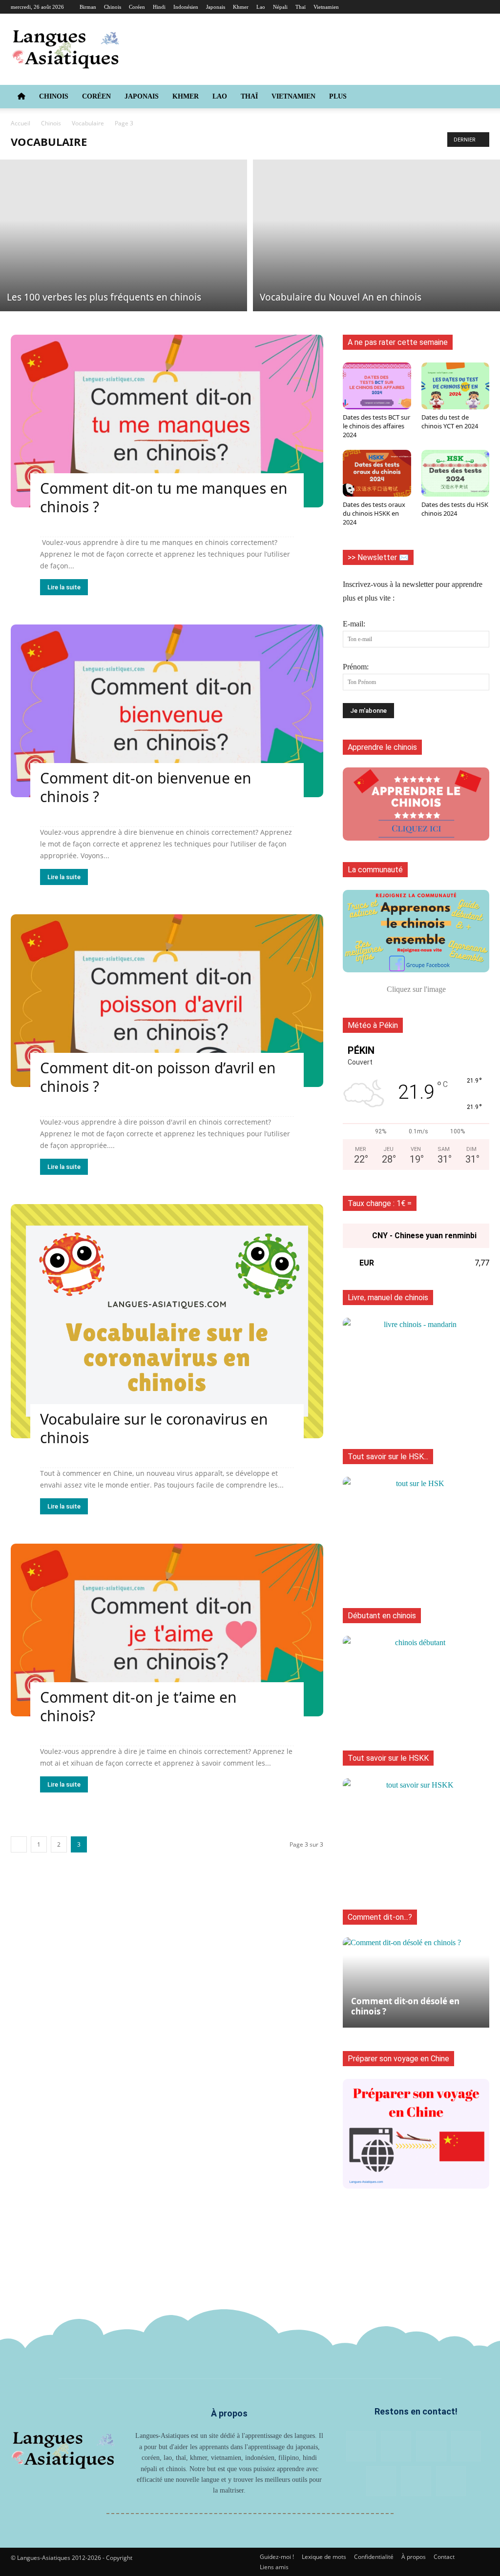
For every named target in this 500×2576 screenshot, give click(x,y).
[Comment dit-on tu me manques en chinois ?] (167, 421)
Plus (338, 96)
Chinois (113, 7)
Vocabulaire (88, 123)
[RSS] (434, 7)
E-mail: (354, 624)
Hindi (159, 7)
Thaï (301, 7)
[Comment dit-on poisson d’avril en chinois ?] (167, 1001)
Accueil (21, 123)
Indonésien (186, 7)
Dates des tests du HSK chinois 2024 (455, 509)
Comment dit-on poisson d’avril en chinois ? (158, 1077)
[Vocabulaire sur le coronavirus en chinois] (167, 1321)
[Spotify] (466, 7)
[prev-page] (19, 1844)
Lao (261, 7)
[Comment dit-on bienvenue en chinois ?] (167, 711)
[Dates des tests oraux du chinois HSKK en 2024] (377, 473)
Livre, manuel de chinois (388, 1298)
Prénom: (356, 667)
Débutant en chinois (382, 1616)
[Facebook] (385, 7)
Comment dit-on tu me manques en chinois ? (164, 497)
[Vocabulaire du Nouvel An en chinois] (376, 235)
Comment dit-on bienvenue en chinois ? (146, 787)
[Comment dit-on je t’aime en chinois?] (167, 1630)
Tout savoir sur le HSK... (388, 1457)
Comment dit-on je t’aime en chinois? (138, 1706)
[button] (478, 97)
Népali (280, 7)
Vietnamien (326, 7)
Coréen (137, 7)
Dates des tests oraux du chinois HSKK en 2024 (374, 513)
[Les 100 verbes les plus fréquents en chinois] (124, 235)
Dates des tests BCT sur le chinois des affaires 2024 (376, 426)
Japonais (216, 7)
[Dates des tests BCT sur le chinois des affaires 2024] (377, 386)
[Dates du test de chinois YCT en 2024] (456, 386)
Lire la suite (64, 587)
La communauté (375, 870)
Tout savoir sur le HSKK (388, 1758)
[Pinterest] (417, 7)
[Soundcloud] (450, 7)
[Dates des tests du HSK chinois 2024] (456, 473)
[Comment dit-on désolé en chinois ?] (416, 1982)
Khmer (241, 7)
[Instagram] (401, 7)
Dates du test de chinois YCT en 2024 (450, 422)
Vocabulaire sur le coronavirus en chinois (154, 1428)
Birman (88, 7)
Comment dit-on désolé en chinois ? (405, 2006)
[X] (482, 7)
